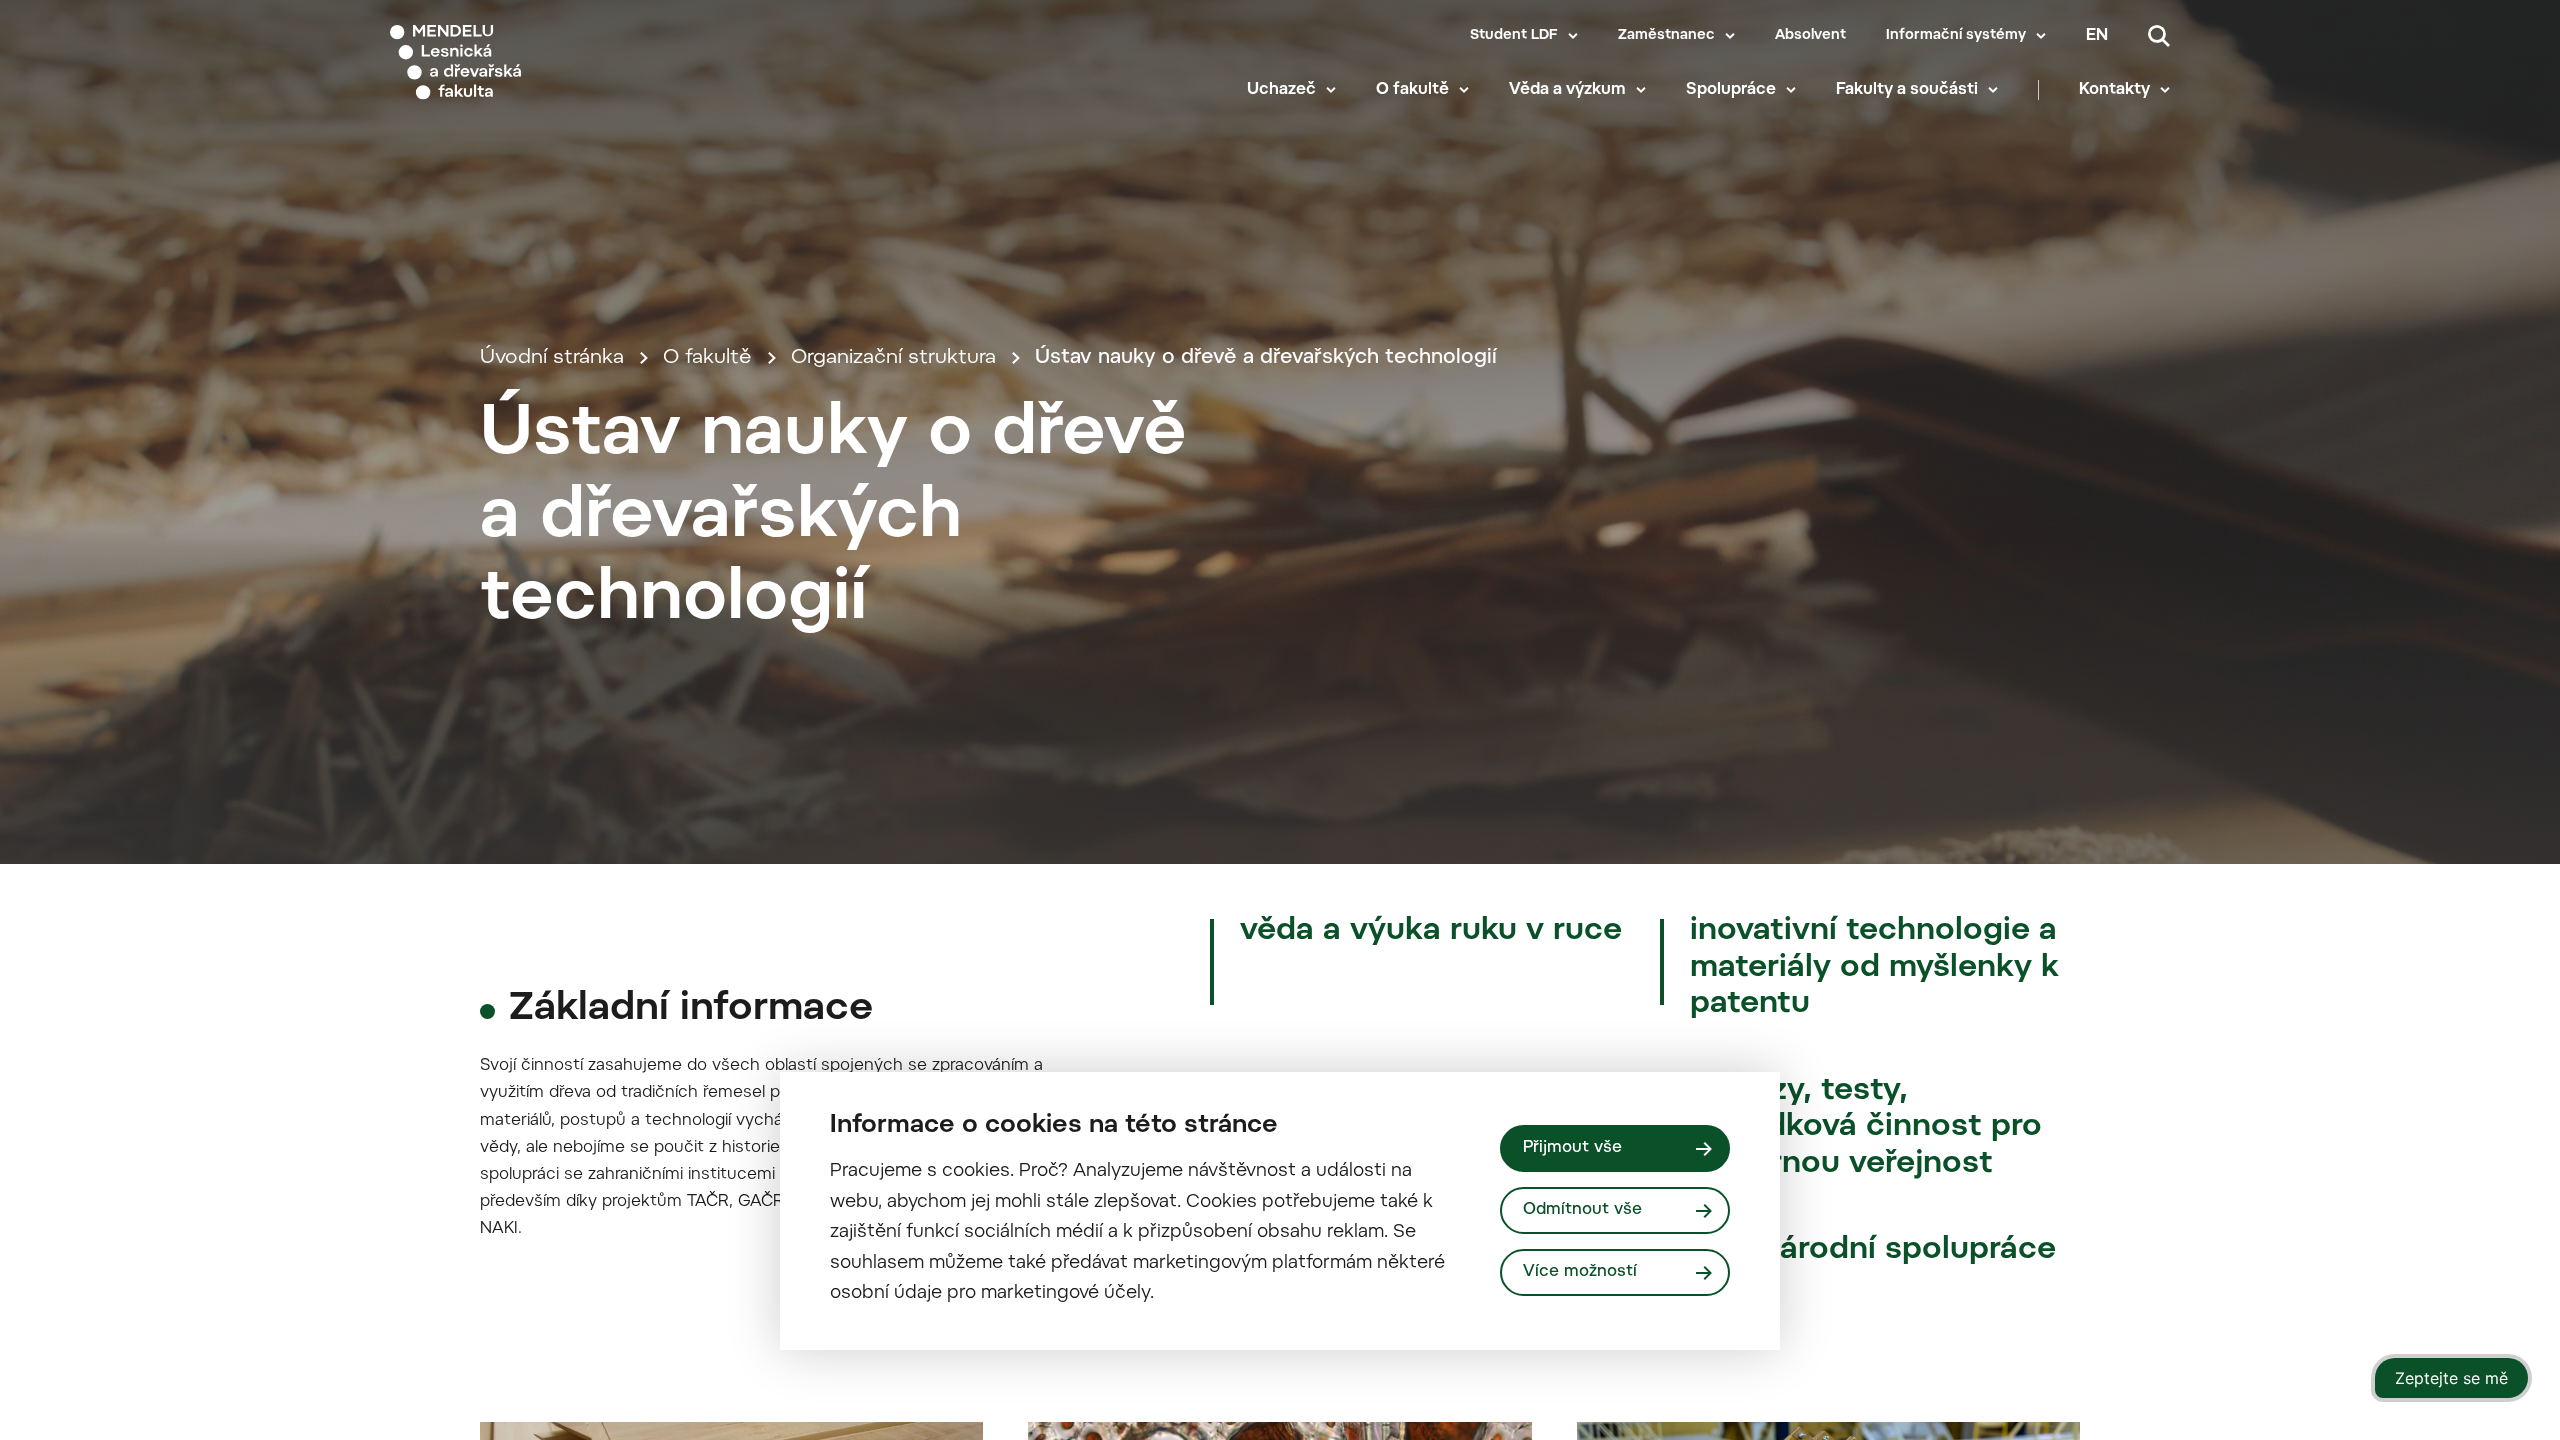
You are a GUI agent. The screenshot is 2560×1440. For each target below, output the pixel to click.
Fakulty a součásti (1907, 90)
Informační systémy (1956, 36)
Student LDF (1514, 36)
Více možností (1580, 1272)
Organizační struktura (893, 358)
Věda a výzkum (1567, 90)
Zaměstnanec (1666, 36)
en (2097, 36)
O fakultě (1412, 90)
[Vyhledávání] (2159, 36)
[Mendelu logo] (511, 62)
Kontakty (2114, 90)
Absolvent (1810, 36)
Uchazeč (1281, 90)
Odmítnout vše (1582, 1210)
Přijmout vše (1572, 1148)
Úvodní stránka (552, 358)
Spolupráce (1731, 90)
